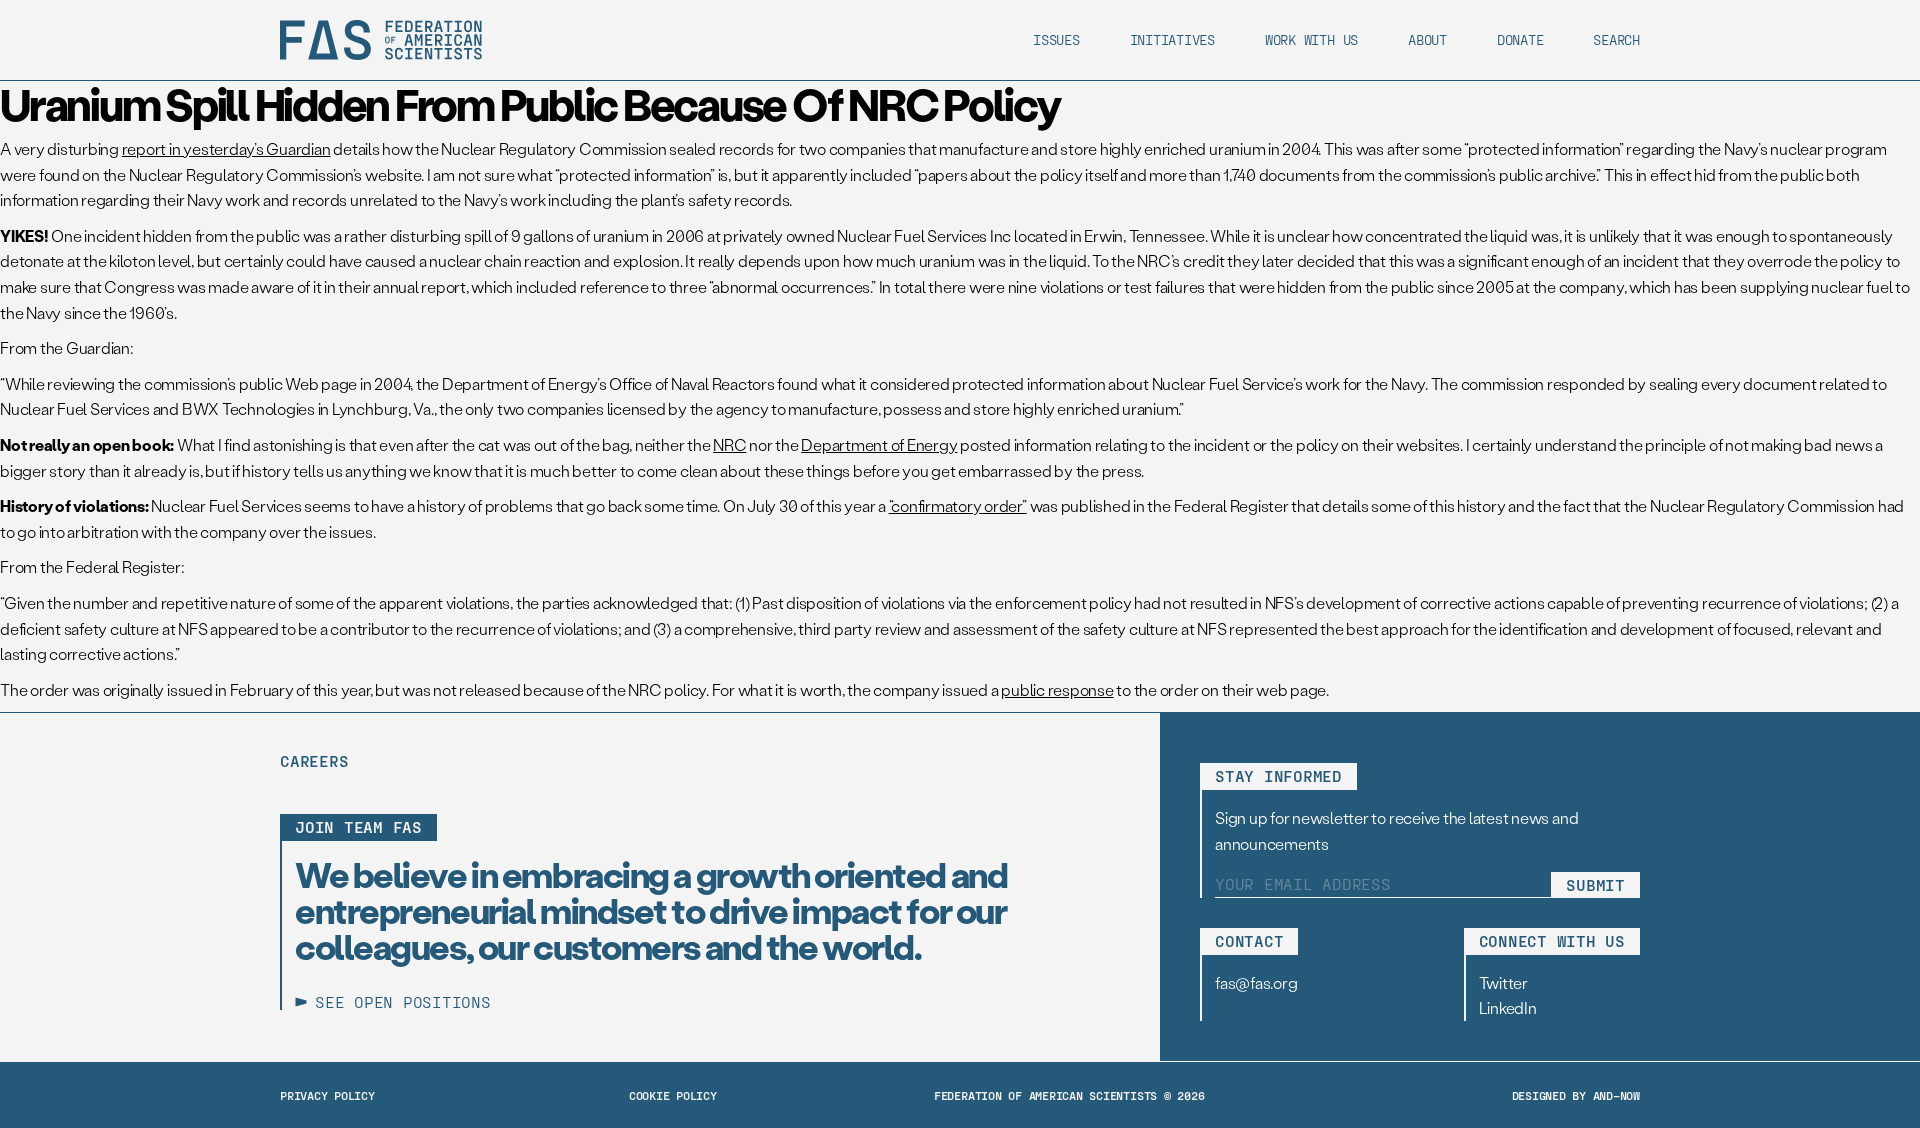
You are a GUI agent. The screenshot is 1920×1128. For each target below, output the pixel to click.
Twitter (1503, 982)
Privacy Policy (327, 1095)
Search (1616, 39)
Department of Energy (879, 444)
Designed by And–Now (1576, 1095)
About (1427, 39)
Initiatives (1172, 39)
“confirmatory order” (958, 505)
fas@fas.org (1256, 982)
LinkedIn (1508, 1007)
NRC (729, 444)
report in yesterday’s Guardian (226, 148)
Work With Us (1311, 39)
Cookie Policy (673, 1095)
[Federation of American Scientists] (381, 40)
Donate (1520, 39)
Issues (1056, 39)
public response (1057, 689)
